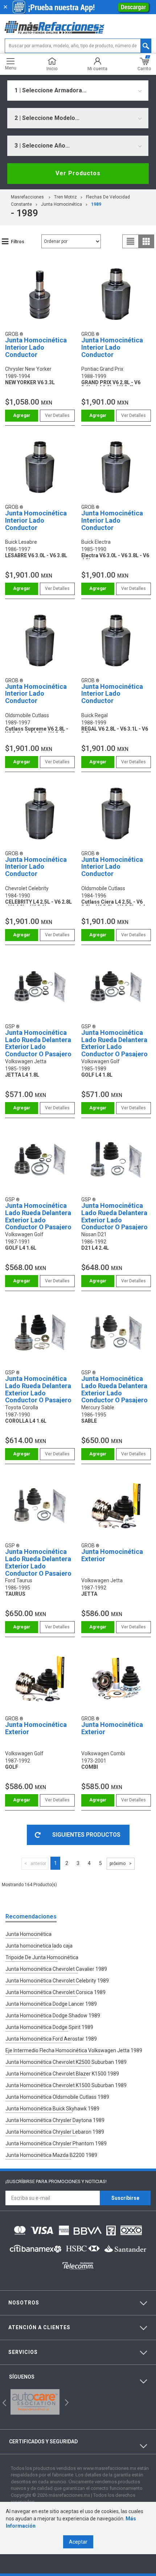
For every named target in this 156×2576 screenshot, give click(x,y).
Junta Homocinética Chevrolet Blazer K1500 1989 (62, 2074)
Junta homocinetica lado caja (39, 1946)
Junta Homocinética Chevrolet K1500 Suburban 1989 (66, 2085)
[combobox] (78, 91)
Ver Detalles (57, 415)
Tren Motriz (65, 197)
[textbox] (78, 46)
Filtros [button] (18, 242)
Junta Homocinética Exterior (112, 1555)
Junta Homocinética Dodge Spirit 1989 (49, 2027)
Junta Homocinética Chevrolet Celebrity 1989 (57, 1981)
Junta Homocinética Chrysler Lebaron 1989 (55, 2132)
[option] (35, 2402)
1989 (96, 204)
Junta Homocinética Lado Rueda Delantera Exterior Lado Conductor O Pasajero (38, 1043)
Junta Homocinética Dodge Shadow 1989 (53, 2016)
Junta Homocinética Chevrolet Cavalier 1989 (56, 1969)
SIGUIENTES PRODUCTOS (86, 1835)
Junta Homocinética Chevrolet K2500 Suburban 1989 (66, 2062)
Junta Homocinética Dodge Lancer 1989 (51, 2004)
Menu (11, 68)
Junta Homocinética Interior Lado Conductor (36, 347)
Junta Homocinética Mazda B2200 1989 (51, 2155)
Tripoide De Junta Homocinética (42, 1957)
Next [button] (66, 2402)
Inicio (52, 69)
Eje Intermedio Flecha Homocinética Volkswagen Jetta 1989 (74, 2050)
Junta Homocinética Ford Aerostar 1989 (51, 2039)
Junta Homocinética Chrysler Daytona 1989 (55, 2120)
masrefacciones (27, 197)
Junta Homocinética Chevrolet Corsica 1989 (56, 1992)
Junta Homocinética (61, 204)
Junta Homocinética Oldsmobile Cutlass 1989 (57, 2097)
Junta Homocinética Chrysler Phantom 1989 (56, 2143)
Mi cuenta (97, 69)
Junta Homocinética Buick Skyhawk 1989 (52, 2109)
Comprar (22, 416)
